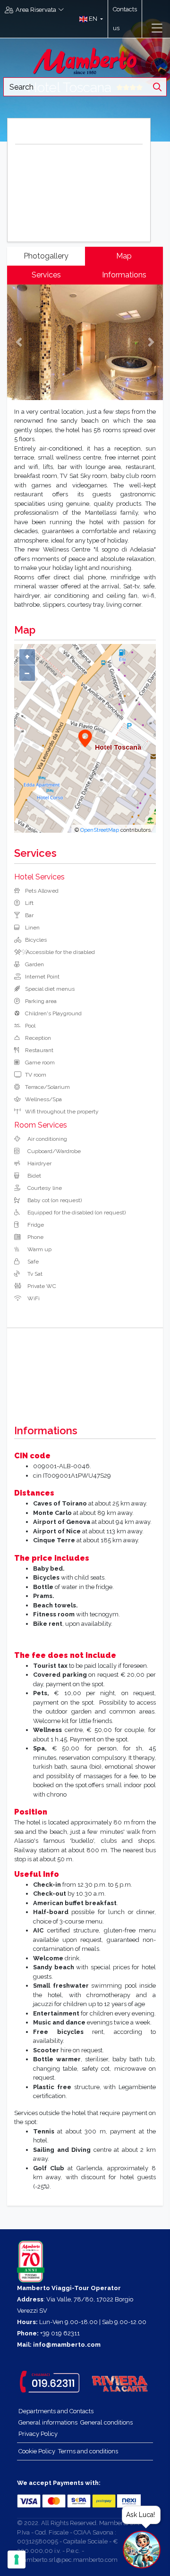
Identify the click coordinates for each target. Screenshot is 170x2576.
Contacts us (125, 19)
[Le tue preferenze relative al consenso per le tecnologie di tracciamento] (17, 2559)
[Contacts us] (147, 19)
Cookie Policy (37, 2451)
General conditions (106, 2422)
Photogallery (46, 256)
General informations (48, 2422)
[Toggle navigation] (157, 28)
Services (46, 275)
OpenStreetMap (100, 830)
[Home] (85, 60)
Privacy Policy (38, 2434)
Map (124, 256)
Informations (124, 275)
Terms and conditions (88, 2451)
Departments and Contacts (56, 2411)
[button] (89, 19)
